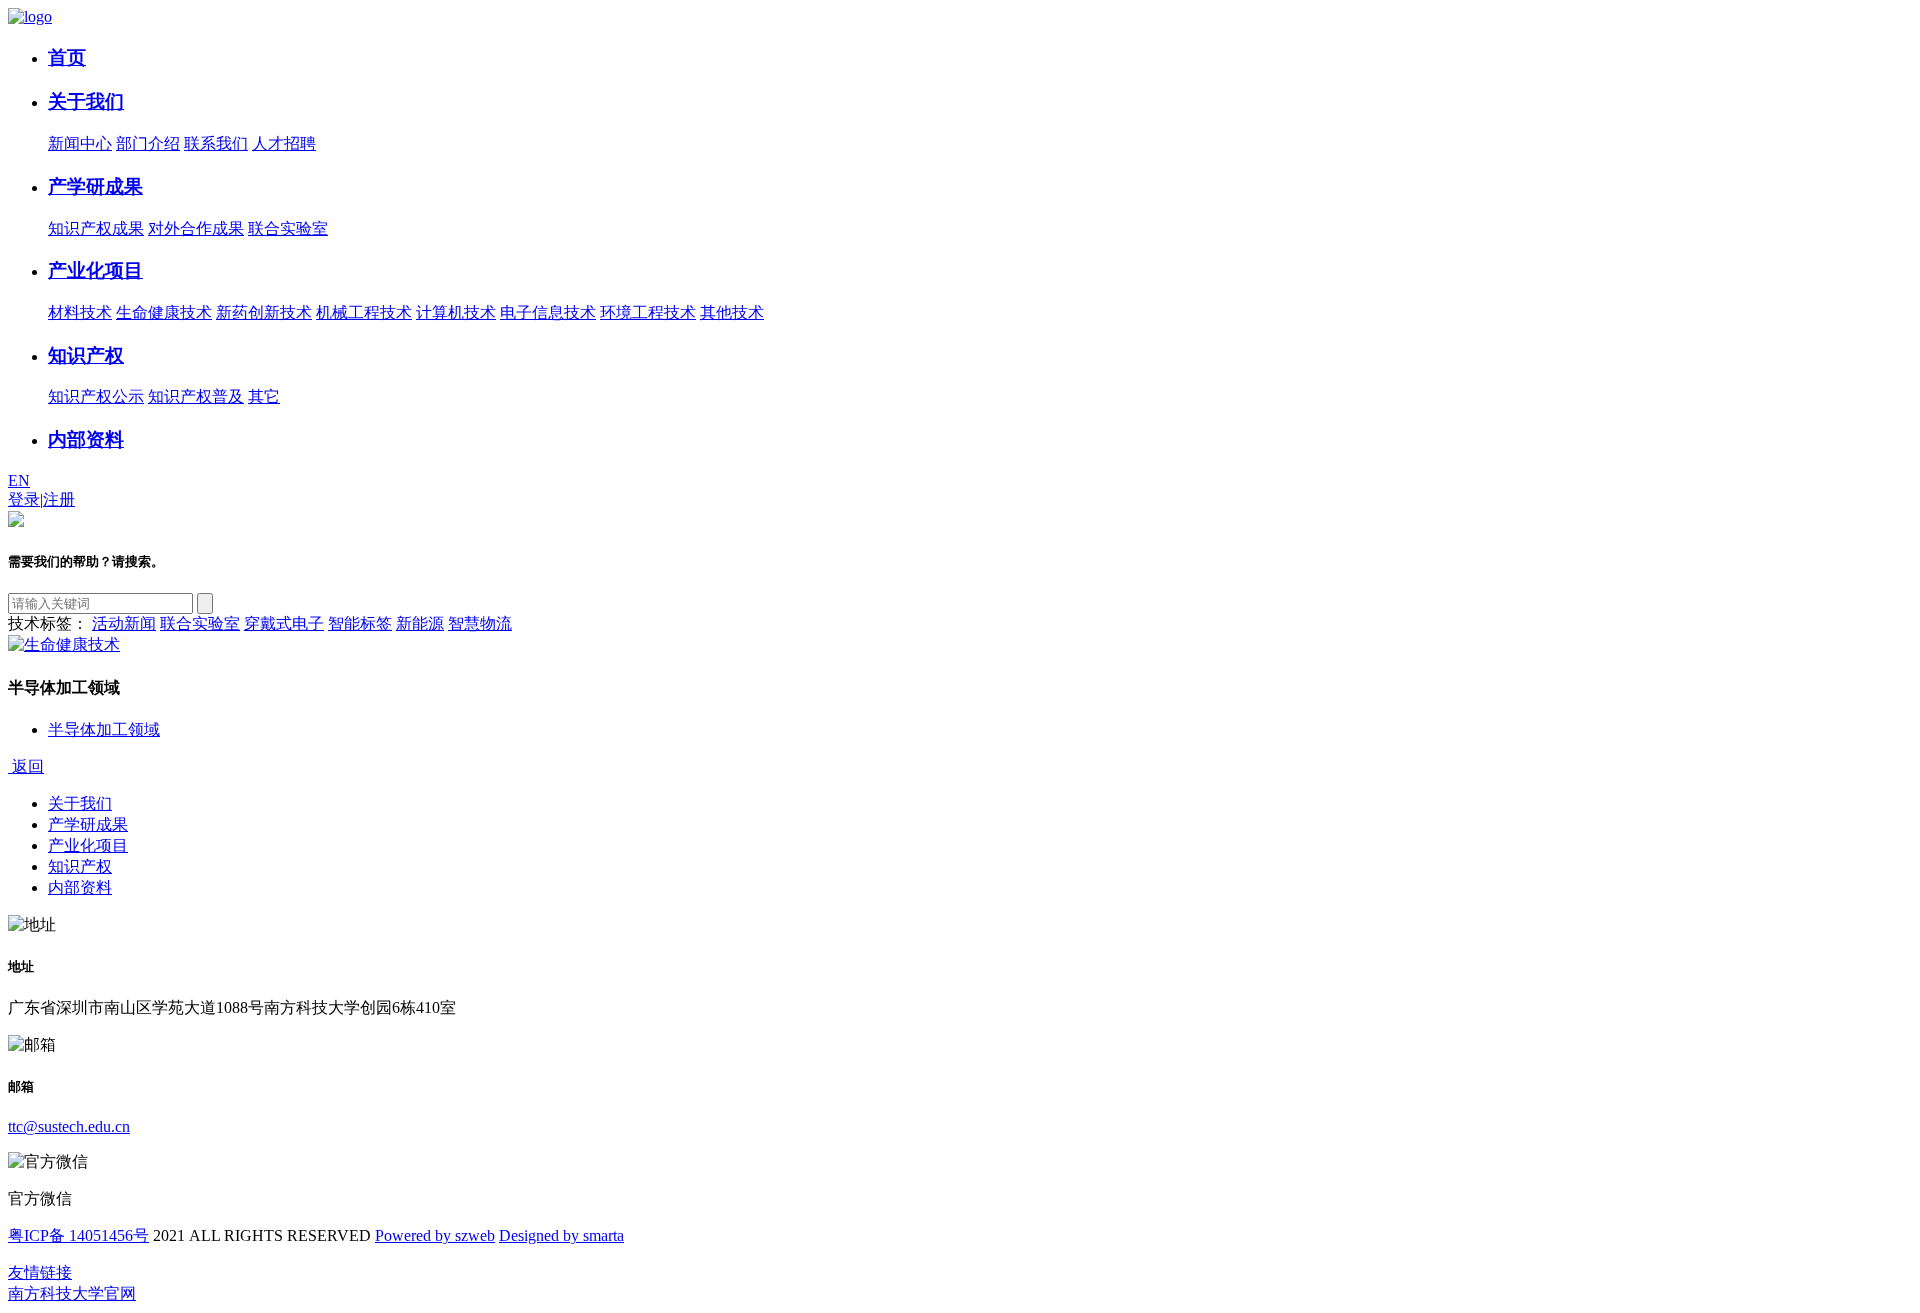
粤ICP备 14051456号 (78, 1235)
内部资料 (86, 439)
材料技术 (80, 312)
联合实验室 (288, 228)
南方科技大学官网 (72, 1293)
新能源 (420, 623)
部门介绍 (148, 143)
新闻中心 (80, 143)
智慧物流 (480, 623)
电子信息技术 (548, 312)
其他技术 (732, 312)
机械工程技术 (364, 312)
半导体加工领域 (104, 729)
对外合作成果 (196, 228)
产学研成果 (95, 186)
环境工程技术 (648, 312)
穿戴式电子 (284, 623)
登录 (24, 499)
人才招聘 (284, 143)
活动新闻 (124, 623)
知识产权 (86, 355)
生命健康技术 (164, 312)
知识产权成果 (96, 228)
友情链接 (40, 1272)
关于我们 (86, 101)
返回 (26, 766)
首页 (67, 57)
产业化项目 (95, 270)
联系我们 (216, 143)
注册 (59, 499)
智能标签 (360, 623)
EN (19, 480)
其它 (264, 396)
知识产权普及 (196, 396)
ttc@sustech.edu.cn (69, 1126)
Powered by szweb (435, 1235)
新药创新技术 (264, 312)
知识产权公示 (96, 396)
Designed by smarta (561, 1235)
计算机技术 (456, 312)
